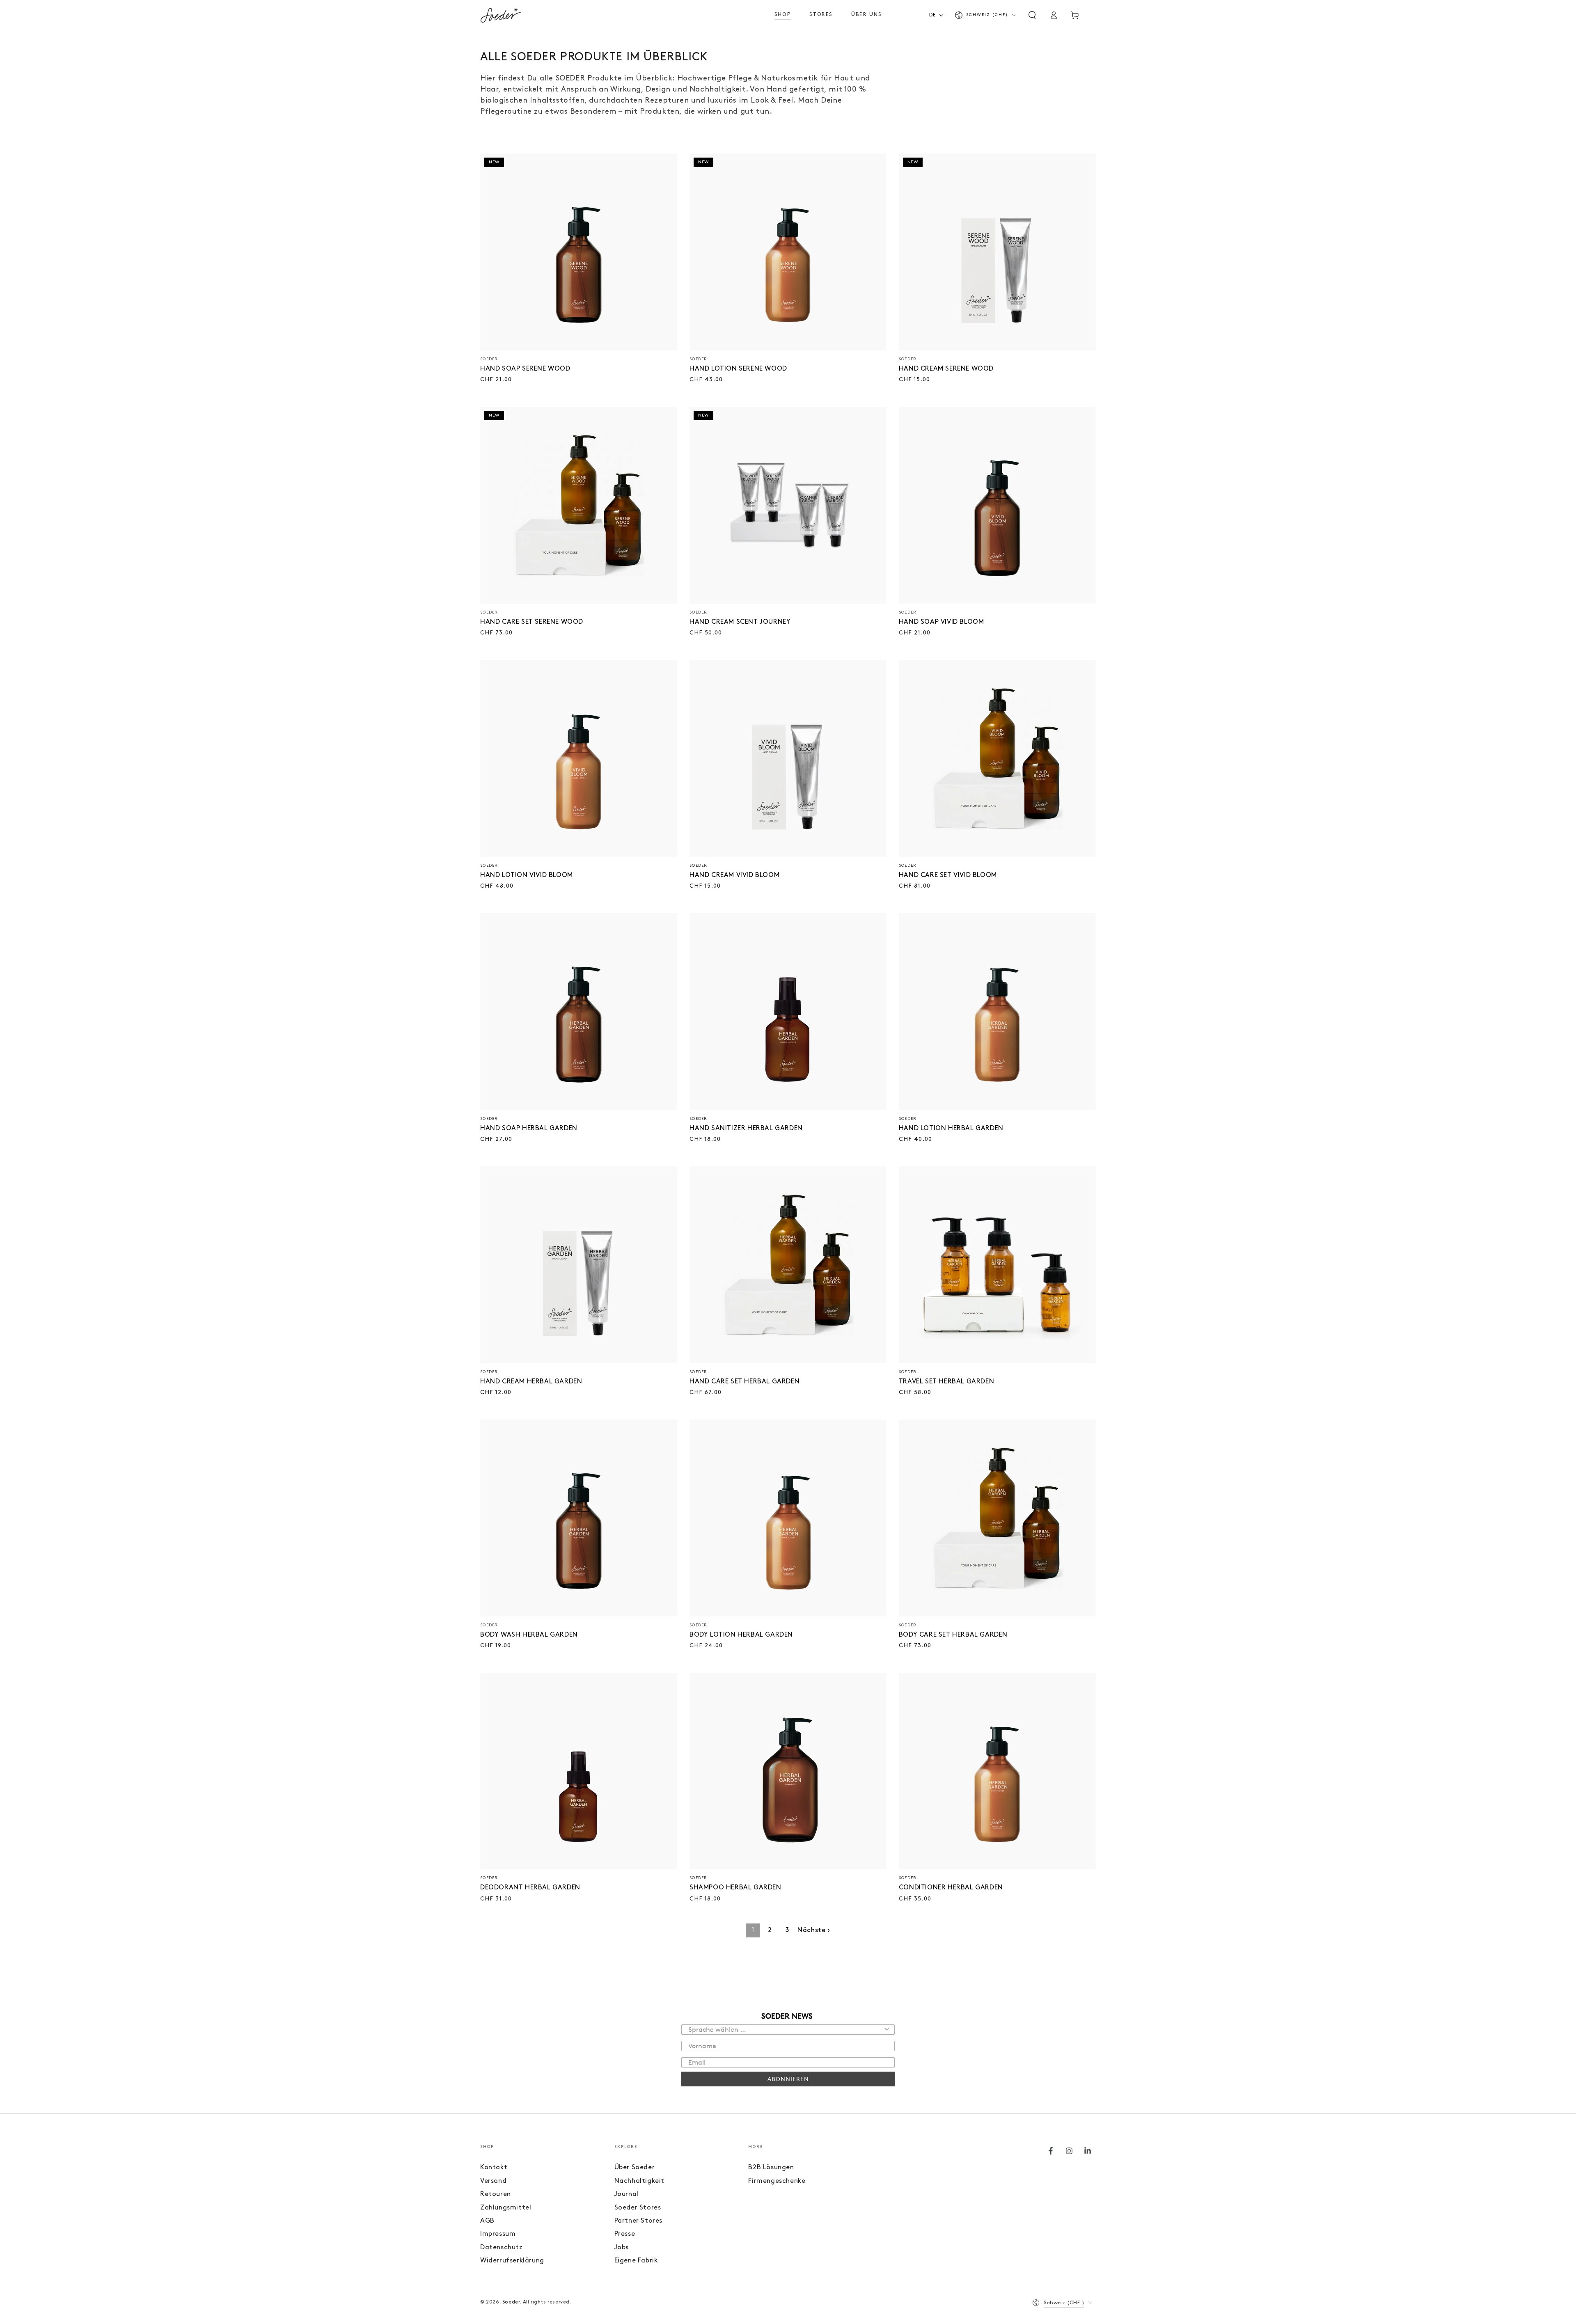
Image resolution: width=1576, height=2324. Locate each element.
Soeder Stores (638, 2208)
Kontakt (494, 2168)
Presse (625, 2234)
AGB (487, 2221)
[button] (1032, 15)
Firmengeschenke (777, 2181)
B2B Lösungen (771, 2168)
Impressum (498, 2234)
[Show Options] (887, 2030)
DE (933, 15)
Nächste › (814, 1930)
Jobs (622, 2248)
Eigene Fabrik (636, 2261)
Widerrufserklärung (512, 2261)
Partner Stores (638, 2221)
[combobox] (939, 15)
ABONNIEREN (788, 2079)
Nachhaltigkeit (639, 2181)
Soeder (511, 2302)
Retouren (496, 2194)
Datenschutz (502, 2248)
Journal (627, 2194)
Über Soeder (635, 2168)
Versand (493, 2181)
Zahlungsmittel (506, 2208)
